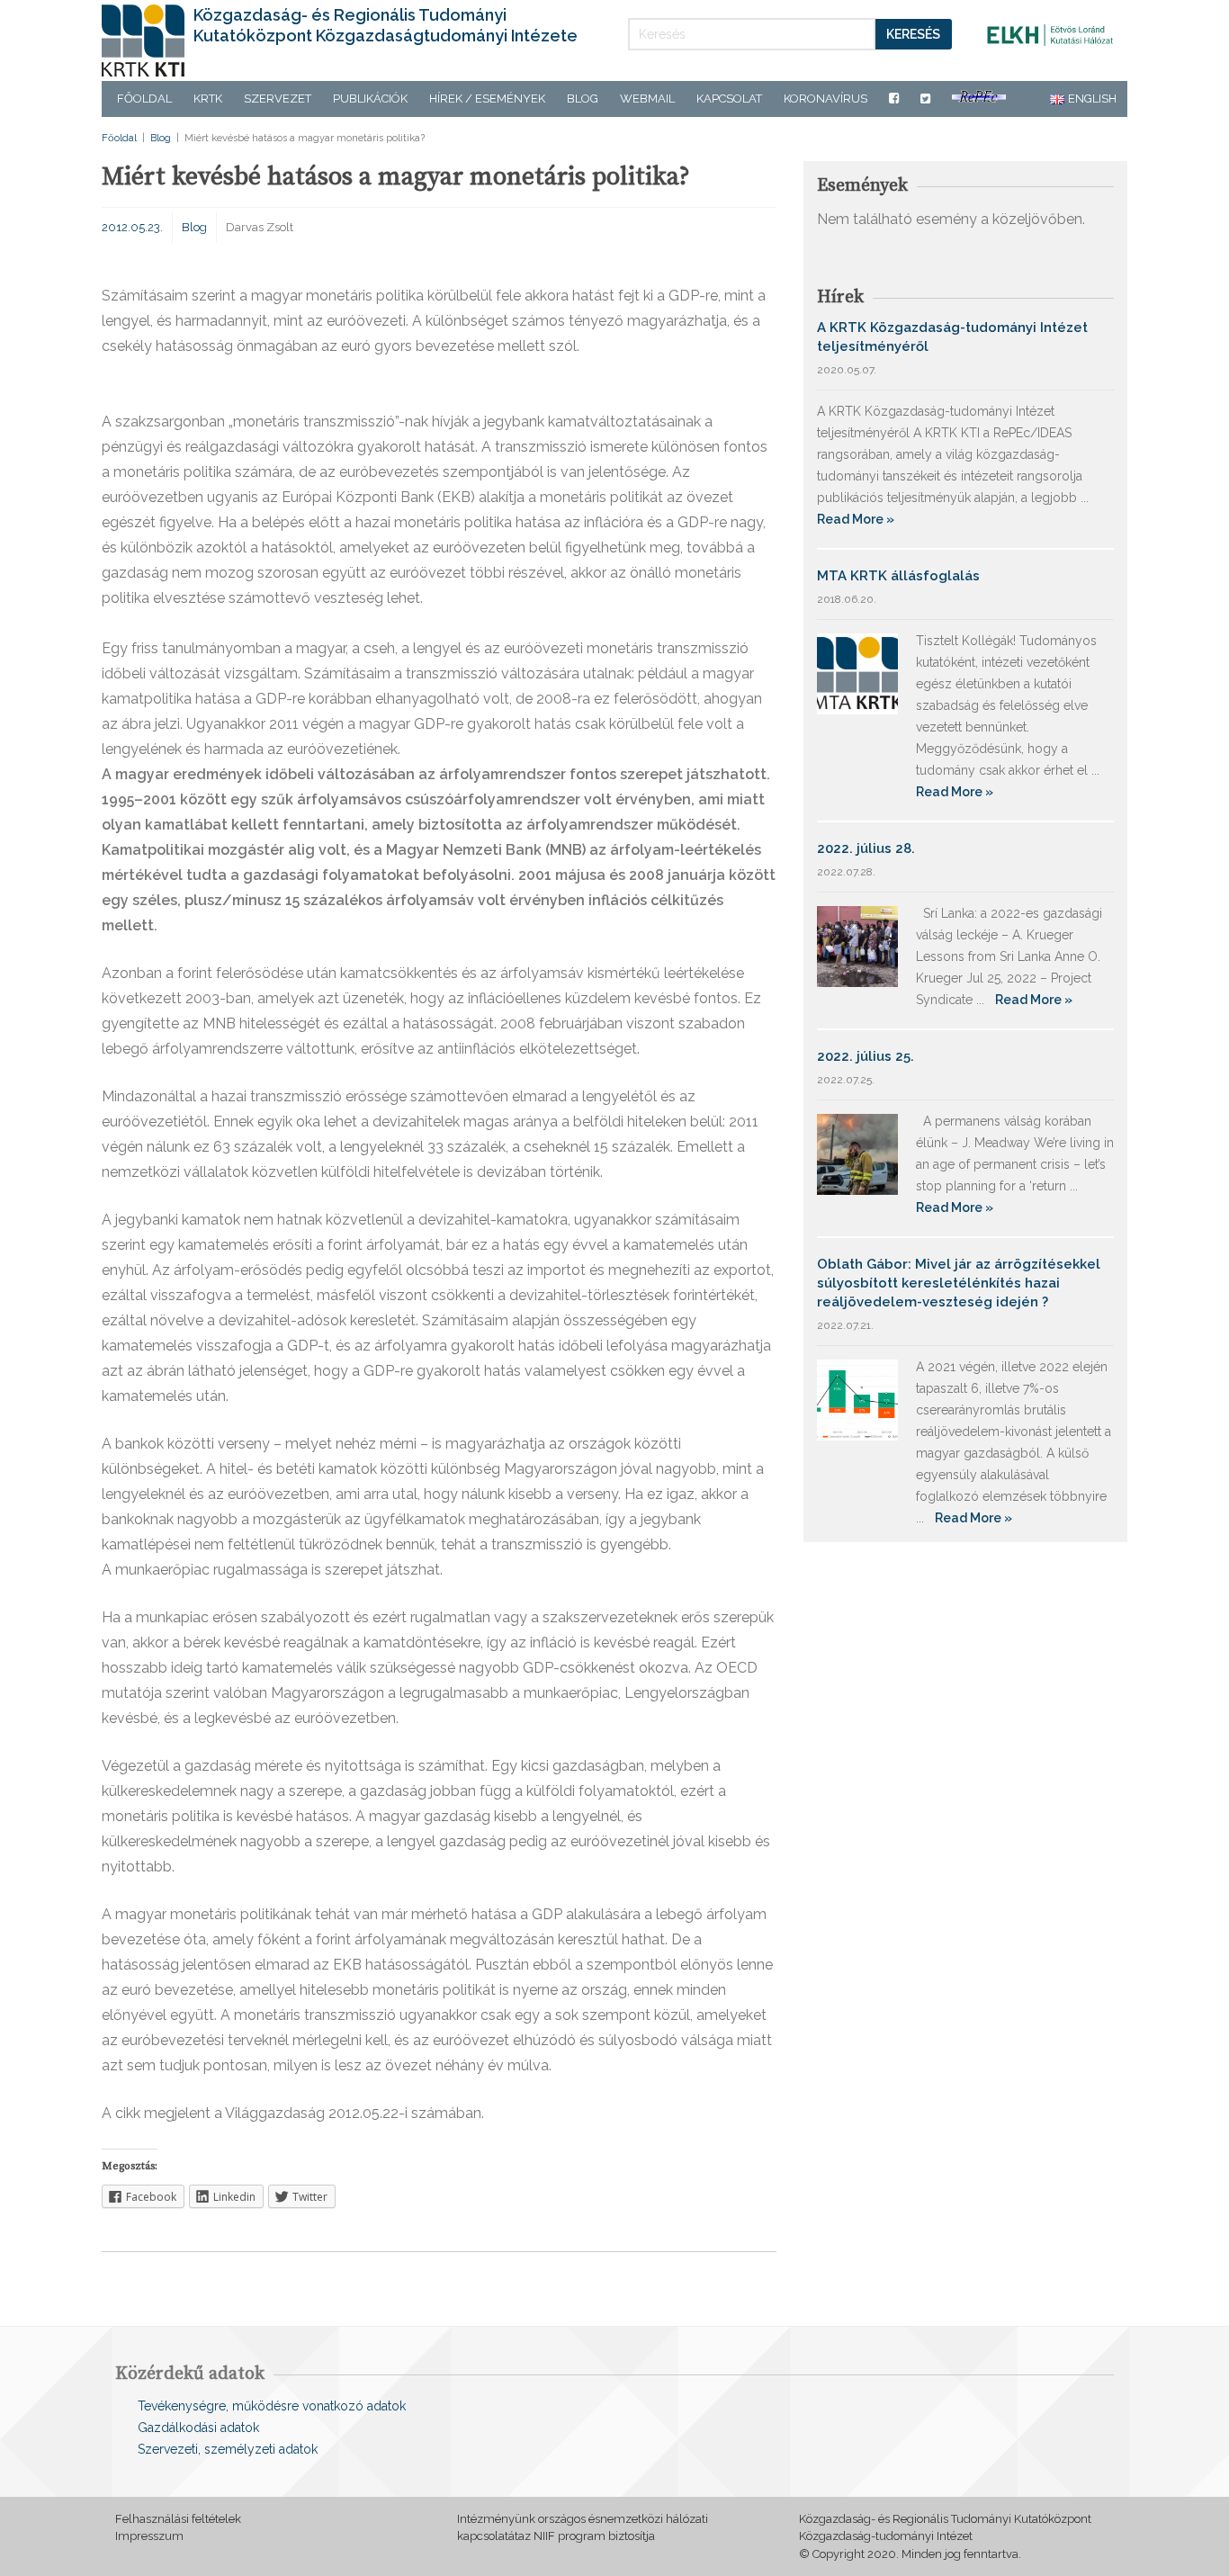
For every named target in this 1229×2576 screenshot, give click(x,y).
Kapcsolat (729, 99)
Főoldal (144, 99)
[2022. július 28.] (857, 945)
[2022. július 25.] (857, 1153)
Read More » (856, 519)
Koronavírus (825, 99)
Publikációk (370, 99)
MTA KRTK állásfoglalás (898, 576)
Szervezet (278, 99)
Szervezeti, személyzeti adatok (228, 2449)
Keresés (913, 34)
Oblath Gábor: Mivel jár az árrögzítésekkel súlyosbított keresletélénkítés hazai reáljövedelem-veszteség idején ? (959, 1283)
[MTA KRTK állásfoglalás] (857, 673)
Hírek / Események (487, 99)
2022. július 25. (866, 1056)
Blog (583, 99)
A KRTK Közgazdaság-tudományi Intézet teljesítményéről (952, 337)
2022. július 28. (866, 848)
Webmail (647, 99)
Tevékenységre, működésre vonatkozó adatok (272, 2406)
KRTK (208, 99)
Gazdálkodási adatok (198, 2428)
